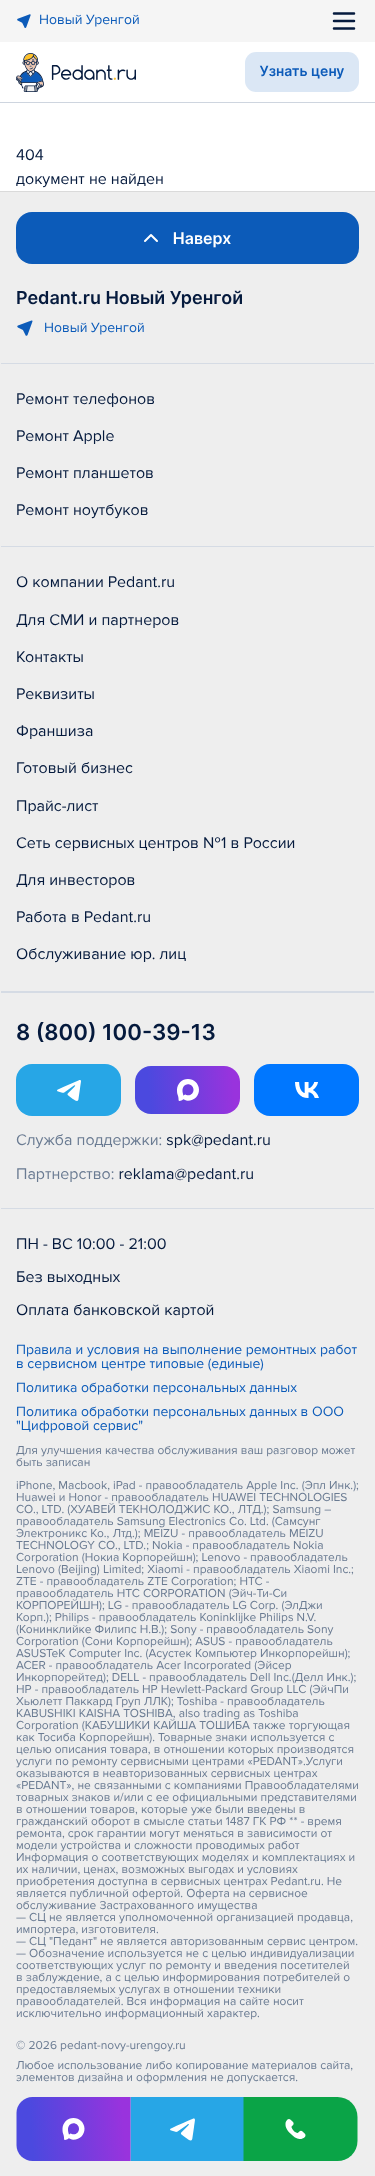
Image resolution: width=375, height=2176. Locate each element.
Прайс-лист (57, 806)
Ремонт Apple (65, 436)
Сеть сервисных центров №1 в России (155, 843)
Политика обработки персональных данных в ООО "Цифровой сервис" (180, 1420)
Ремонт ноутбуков (82, 510)
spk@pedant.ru (218, 1140)
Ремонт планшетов (85, 473)
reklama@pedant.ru (187, 1174)
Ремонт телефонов (85, 399)
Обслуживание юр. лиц (101, 954)
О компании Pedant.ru (95, 582)
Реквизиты (55, 694)
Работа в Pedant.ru (83, 917)
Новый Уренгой (89, 20)
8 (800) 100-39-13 (116, 1033)
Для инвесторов (76, 880)
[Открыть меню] (344, 21)
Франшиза (54, 731)
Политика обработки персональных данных (156, 1389)
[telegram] (187, 2129)
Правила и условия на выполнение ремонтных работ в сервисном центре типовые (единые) (186, 1358)
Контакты (50, 657)
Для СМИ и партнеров (97, 620)
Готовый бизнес (74, 768)
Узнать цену (302, 71)
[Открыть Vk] (306, 1090)
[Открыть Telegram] (68, 1090)
